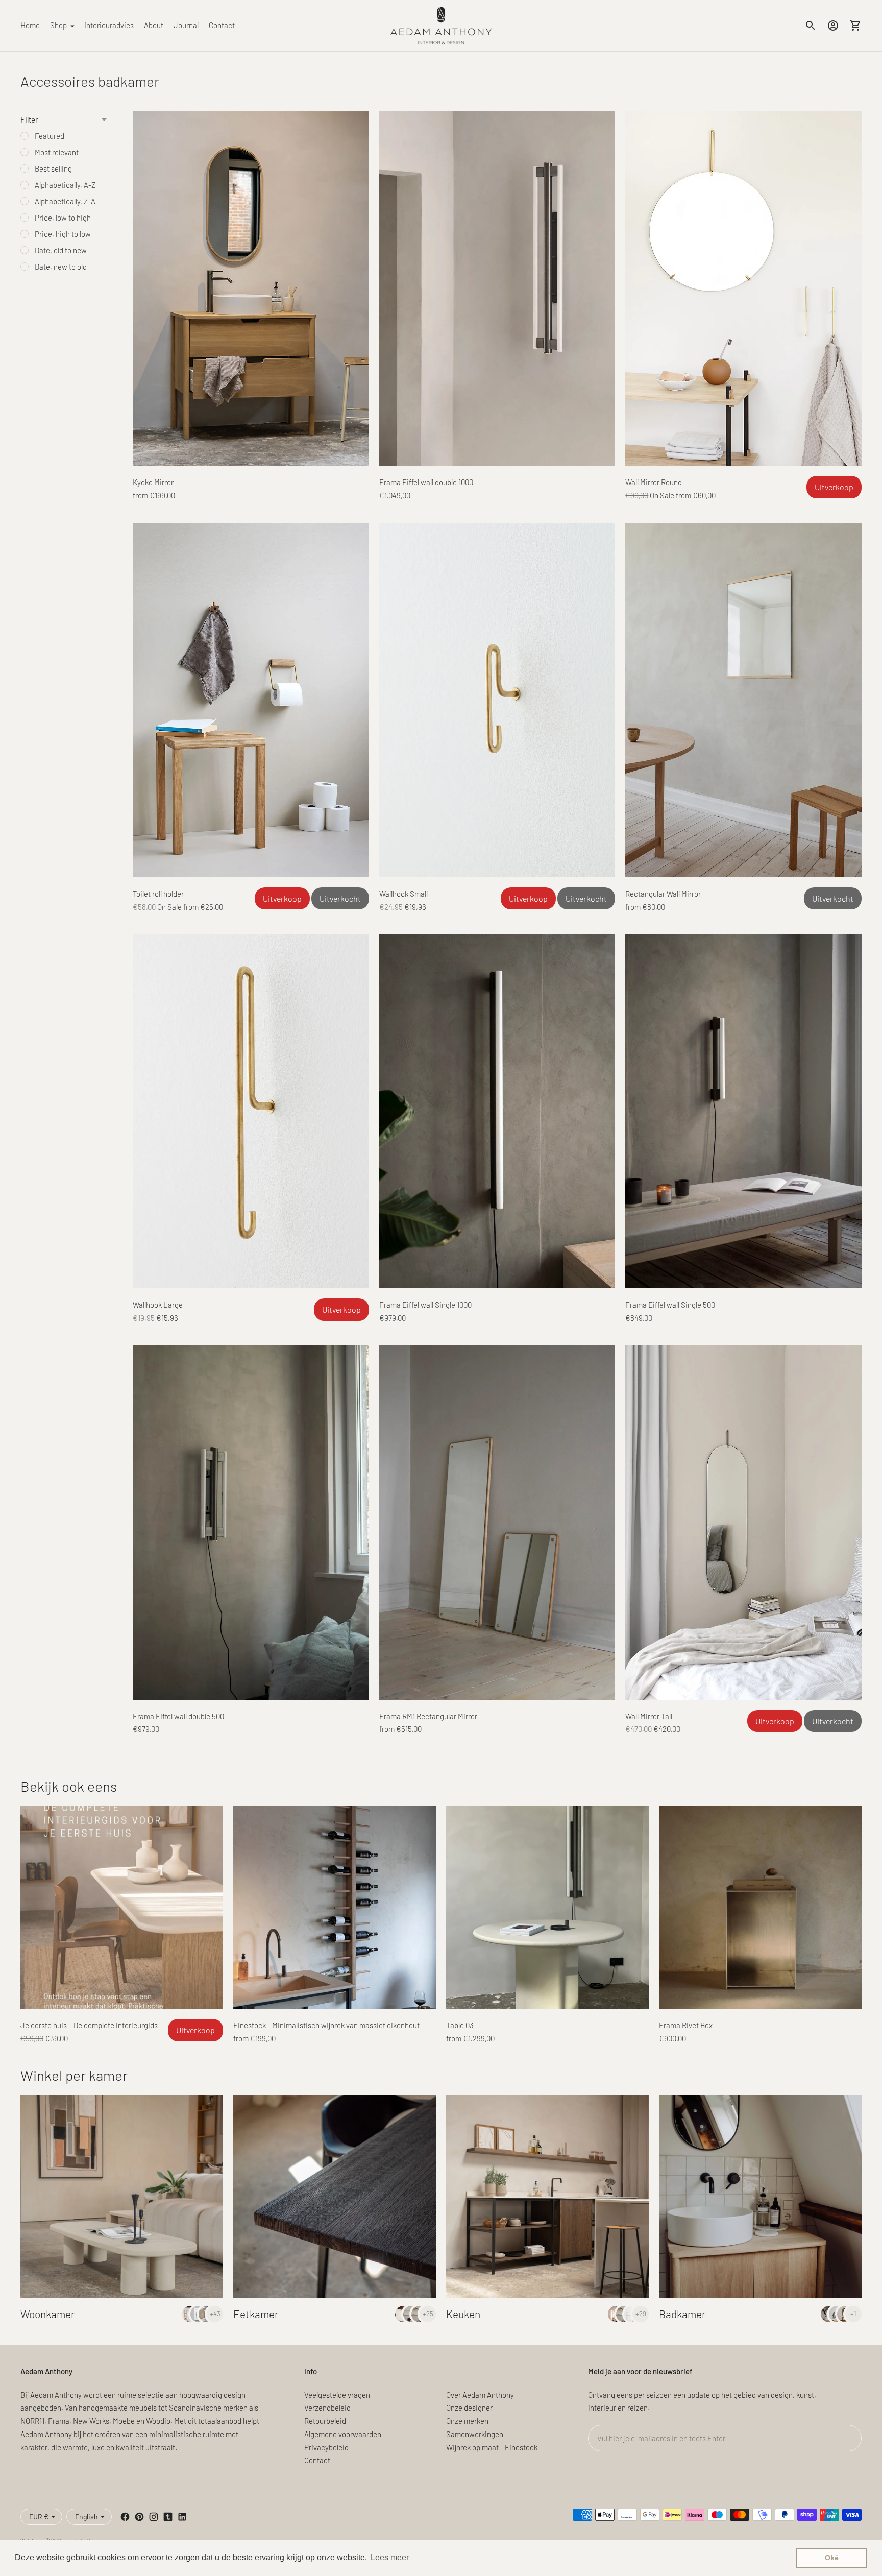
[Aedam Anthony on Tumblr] (168, 2517)
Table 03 (460, 2025)
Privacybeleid (326, 2447)
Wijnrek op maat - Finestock (492, 2447)
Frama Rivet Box (686, 2025)
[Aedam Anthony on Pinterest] (139, 2517)
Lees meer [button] (390, 2557)
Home (30, 25)
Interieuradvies (109, 25)
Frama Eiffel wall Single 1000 (425, 1305)
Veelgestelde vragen (337, 2395)
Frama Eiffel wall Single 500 (670, 1305)
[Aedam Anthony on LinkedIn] (182, 2517)
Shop (58, 25)
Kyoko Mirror (153, 482)
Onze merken (467, 2421)
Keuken (463, 2314)
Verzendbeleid (327, 2408)
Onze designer (469, 2408)
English (87, 2517)
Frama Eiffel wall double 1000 (426, 482)
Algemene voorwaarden (343, 2434)
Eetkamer (256, 2314)
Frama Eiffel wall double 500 (178, 1716)
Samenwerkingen (475, 2434)
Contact (222, 25)
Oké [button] (832, 2558)
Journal (186, 25)
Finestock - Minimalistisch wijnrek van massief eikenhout (326, 2025)
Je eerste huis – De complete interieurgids (89, 2025)
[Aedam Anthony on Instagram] (154, 2517)
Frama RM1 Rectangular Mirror (428, 1716)
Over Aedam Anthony (480, 2395)
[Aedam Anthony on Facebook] (125, 2517)
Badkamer (682, 2314)
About (154, 25)
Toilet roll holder (158, 894)
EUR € (39, 2517)
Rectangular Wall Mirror (663, 894)
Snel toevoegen (251, 450)
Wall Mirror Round (654, 482)
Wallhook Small (403, 894)
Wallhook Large (158, 1305)
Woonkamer (48, 2314)
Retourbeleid (325, 2421)
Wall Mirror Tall (649, 1716)
